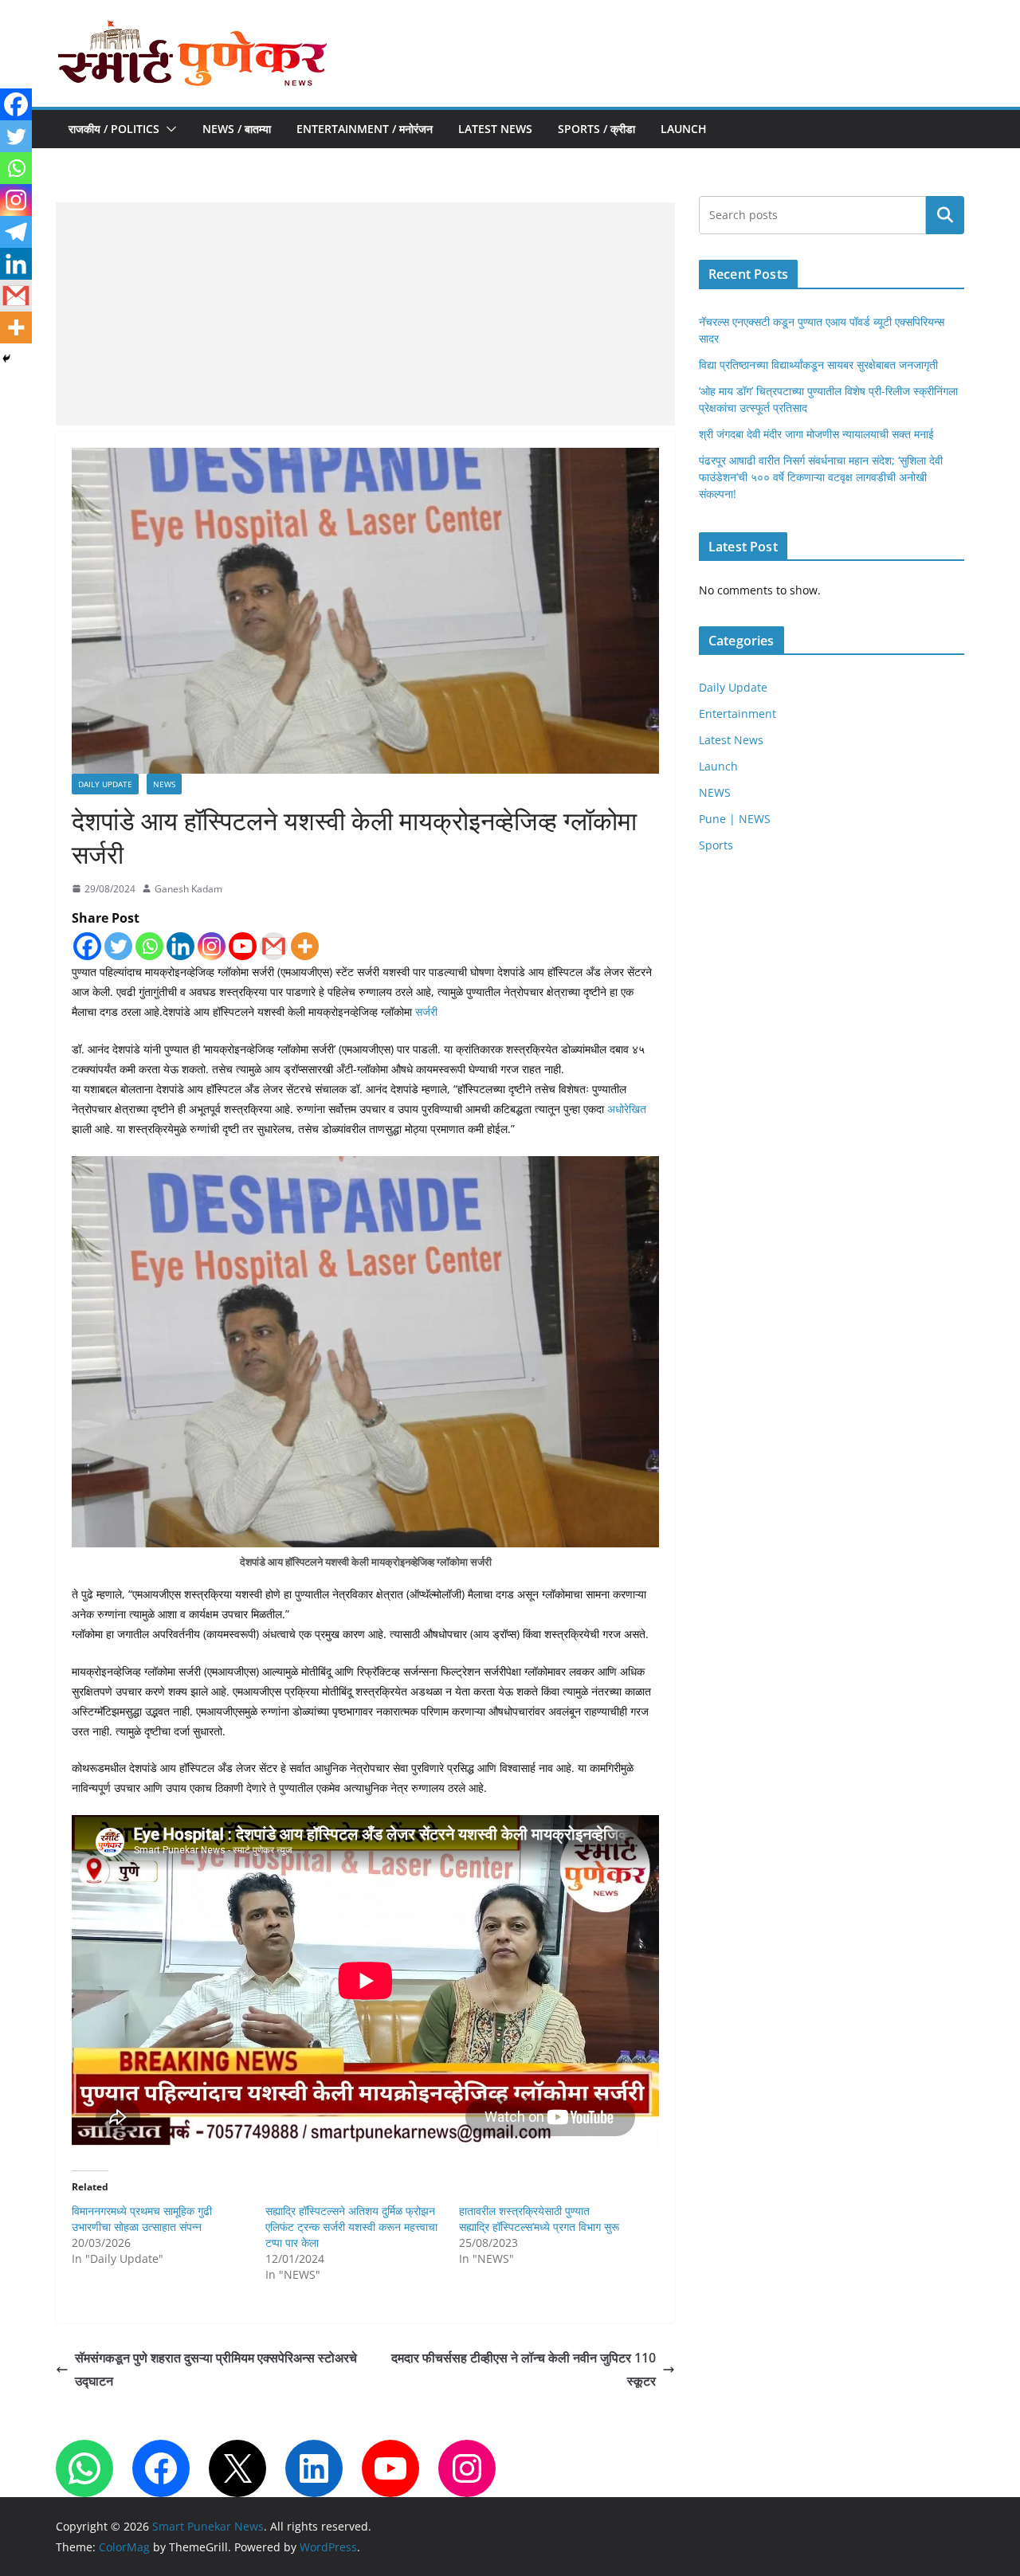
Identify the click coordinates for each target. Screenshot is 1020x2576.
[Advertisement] (365, 314)
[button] (168, 129)
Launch (684, 129)
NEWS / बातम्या (237, 129)
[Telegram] (16, 232)
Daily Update (105, 784)
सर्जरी (426, 1012)
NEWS (164, 784)
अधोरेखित (627, 1109)
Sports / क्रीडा (596, 129)
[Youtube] (243, 946)
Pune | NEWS (735, 819)
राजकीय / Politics (114, 129)
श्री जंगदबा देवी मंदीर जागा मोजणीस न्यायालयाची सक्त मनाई (816, 434)
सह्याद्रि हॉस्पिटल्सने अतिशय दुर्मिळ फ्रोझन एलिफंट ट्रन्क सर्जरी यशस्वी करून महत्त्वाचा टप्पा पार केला (351, 2227)
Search (945, 215)
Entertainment (738, 714)
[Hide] (6, 359)
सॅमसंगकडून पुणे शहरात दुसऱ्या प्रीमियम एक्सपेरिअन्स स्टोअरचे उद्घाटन (216, 2369)
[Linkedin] (180, 946)
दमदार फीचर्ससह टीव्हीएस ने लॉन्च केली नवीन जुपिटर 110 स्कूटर (522, 2369)
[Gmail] (274, 946)
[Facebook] (87, 946)
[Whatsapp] (149, 946)
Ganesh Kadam (188, 889)
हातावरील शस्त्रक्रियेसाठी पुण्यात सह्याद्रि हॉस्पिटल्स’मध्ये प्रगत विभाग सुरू (539, 2219)
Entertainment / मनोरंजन (365, 129)
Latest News (495, 129)
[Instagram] (212, 946)
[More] (305, 946)
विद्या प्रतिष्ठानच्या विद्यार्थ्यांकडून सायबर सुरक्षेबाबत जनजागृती (818, 365)
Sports (716, 845)
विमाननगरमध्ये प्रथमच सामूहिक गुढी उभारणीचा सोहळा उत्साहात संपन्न (142, 2219)
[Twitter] (118, 946)
